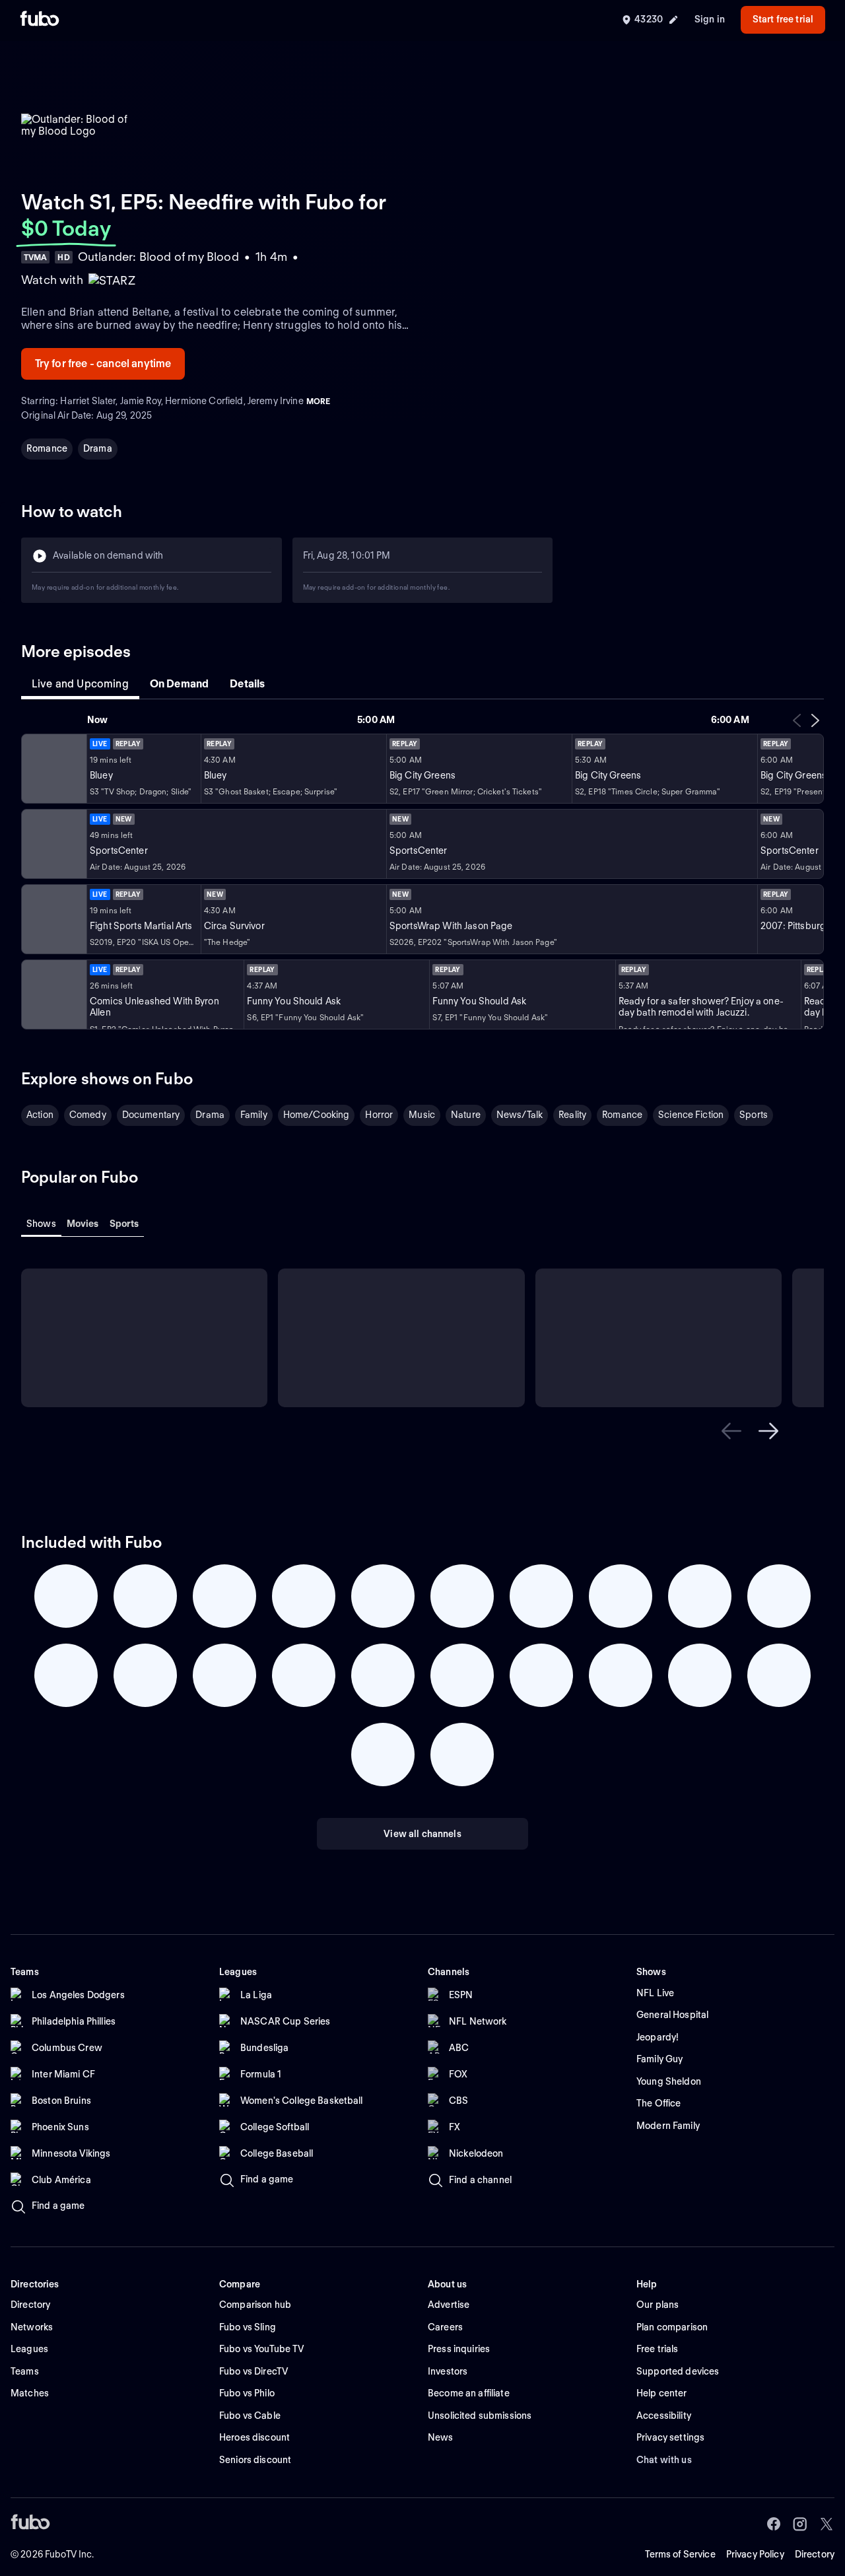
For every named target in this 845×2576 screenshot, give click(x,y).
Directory (815, 2554)
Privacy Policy (755, 2554)
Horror (379, 1115)
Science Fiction (691, 1115)
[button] (731, 1431)
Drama (98, 448)
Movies (83, 1224)
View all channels (422, 1834)
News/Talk (520, 1115)
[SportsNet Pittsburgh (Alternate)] (53, 919)
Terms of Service (680, 2554)
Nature (466, 1115)
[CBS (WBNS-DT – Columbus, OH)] (53, 994)
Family (254, 1115)
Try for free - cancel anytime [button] (103, 364)
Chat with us (664, 2460)
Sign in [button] (710, 19)
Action (40, 1115)
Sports (754, 1115)
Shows (41, 1224)
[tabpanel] (422, 871)
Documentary (151, 1115)
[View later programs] (815, 720)
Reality (572, 1115)
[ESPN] (53, 844)
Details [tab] (247, 684)
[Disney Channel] (53, 769)
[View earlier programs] (797, 720)
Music (422, 1115)
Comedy (88, 1115)
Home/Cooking (317, 1115)
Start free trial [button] (783, 19)
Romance (47, 448)
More (318, 401)
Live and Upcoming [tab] (80, 684)
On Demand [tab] (179, 684)
